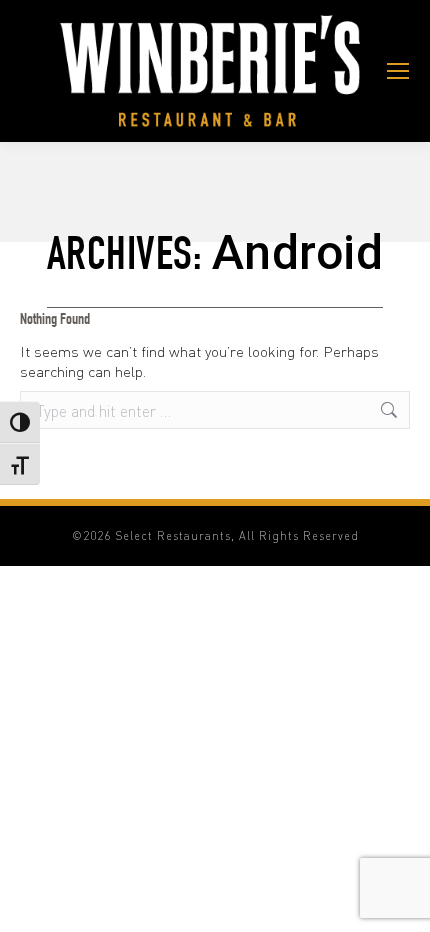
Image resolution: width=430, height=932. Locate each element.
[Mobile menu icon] (398, 71)
